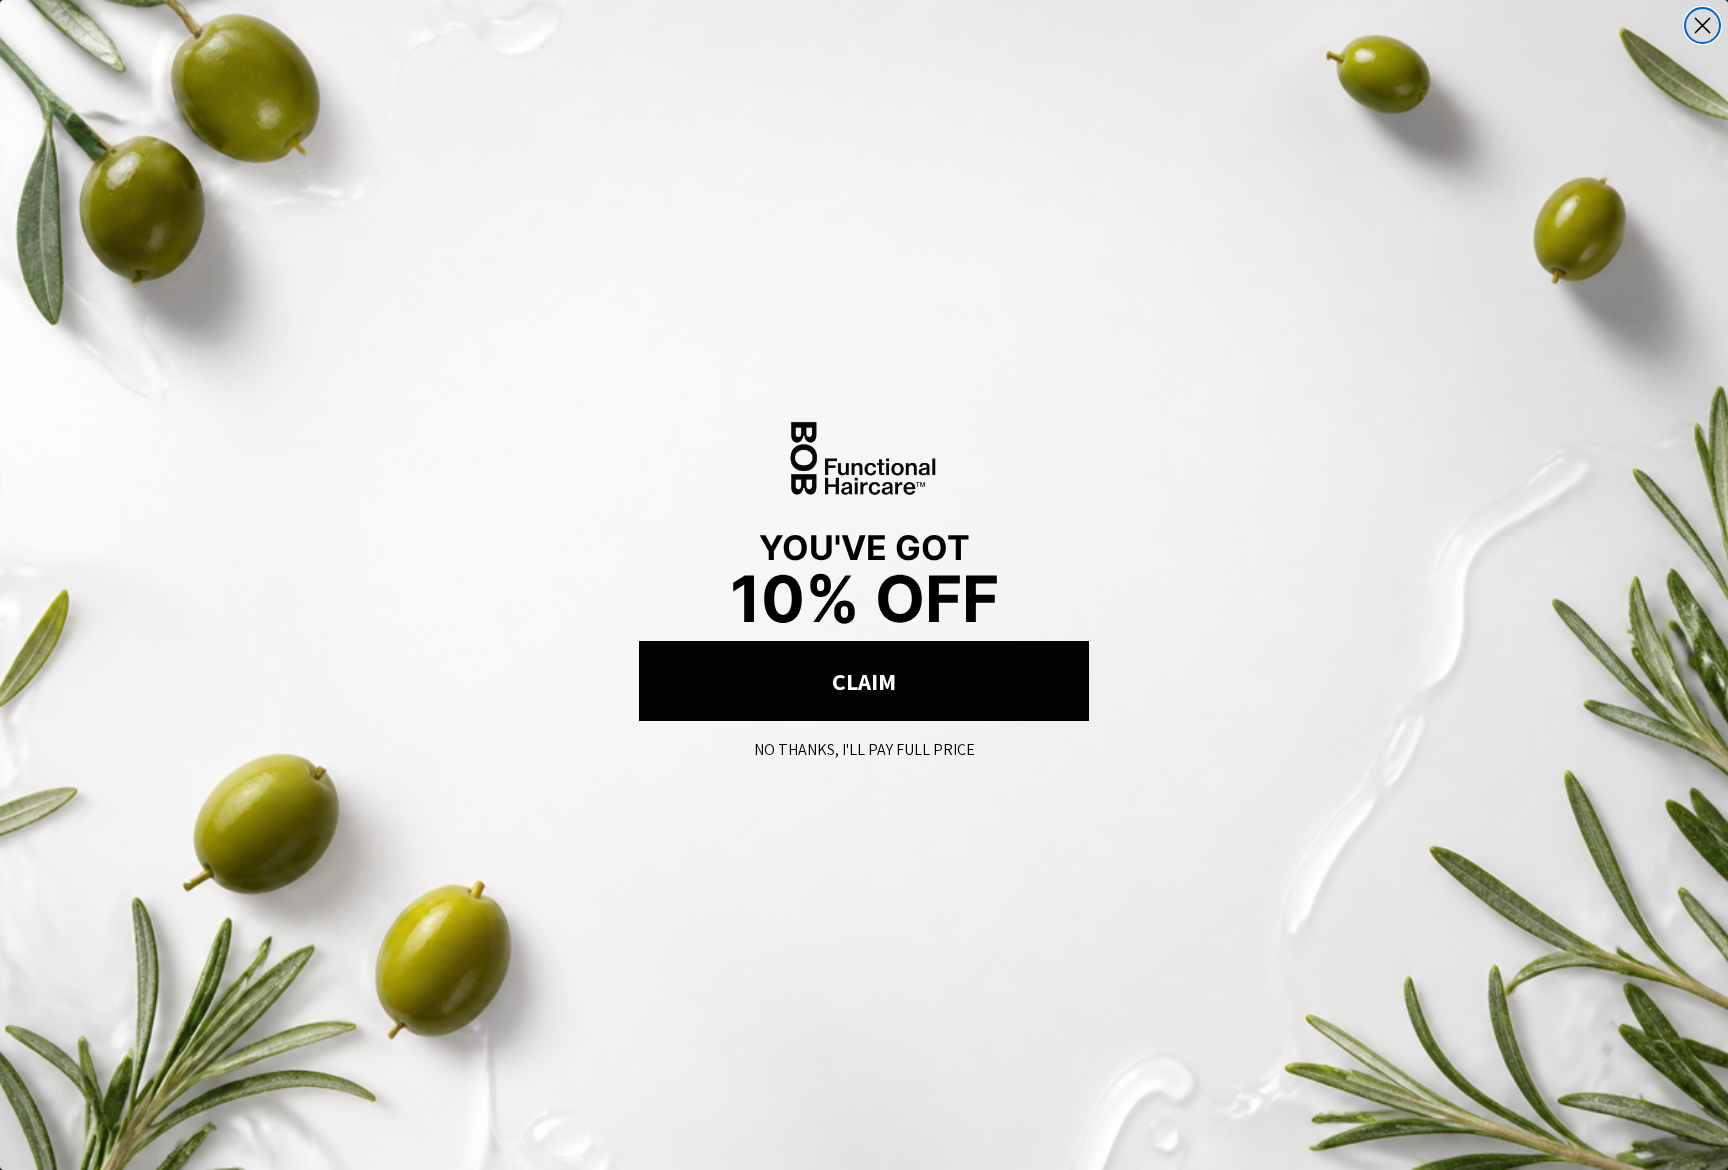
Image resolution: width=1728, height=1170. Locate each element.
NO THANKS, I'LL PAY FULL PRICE (864, 746)
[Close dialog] (1702, 25)
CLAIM (864, 681)
